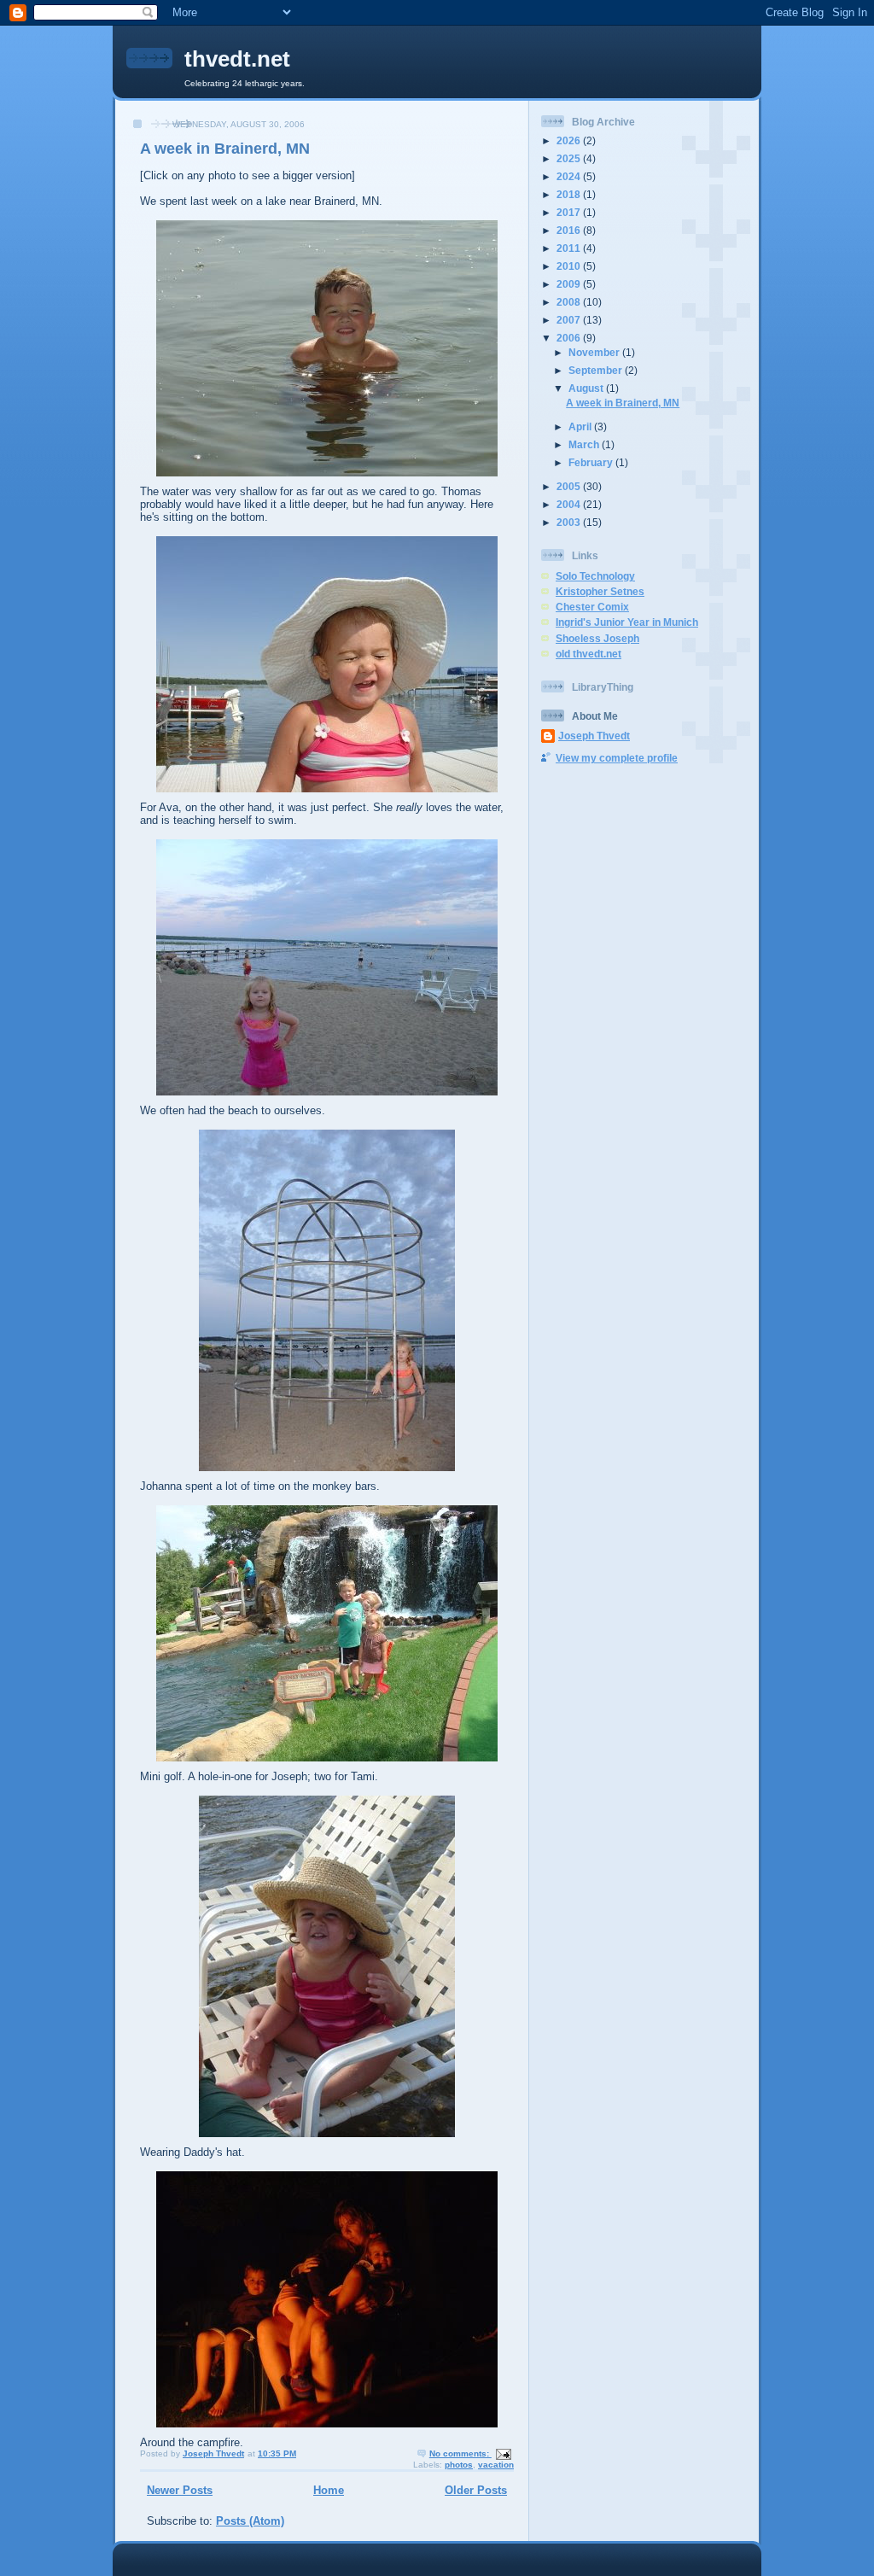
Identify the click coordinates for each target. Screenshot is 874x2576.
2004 (570, 504)
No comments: (460, 2453)
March (585, 444)
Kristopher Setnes (600, 591)
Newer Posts (180, 2490)
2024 (570, 176)
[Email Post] (503, 2453)
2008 (570, 302)
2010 (570, 266)
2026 (570, 140)
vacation (496, 2465)
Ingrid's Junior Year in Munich (627, 622)
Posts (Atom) (250, 2521)
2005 (570, 486)
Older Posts (476, 2490)
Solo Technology (595, 576)
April (581, 426)
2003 (570, 522)
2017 (570, 212)
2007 (570, 320)
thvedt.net (237, 59)
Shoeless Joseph (597, 638)
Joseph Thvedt (594, 736)
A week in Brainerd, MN (225, 149)
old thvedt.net (588, 654)
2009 (570, 284)
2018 (570, 194)
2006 (570, 338)
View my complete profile (617, 758)
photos (459, 2465)
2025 (570, 158)
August (587, 388)
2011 (570, 248)
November (595, 352)
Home (329, 2490)
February (592, 462)
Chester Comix (592, 607)
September (597, 370)
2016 (570, 230)
